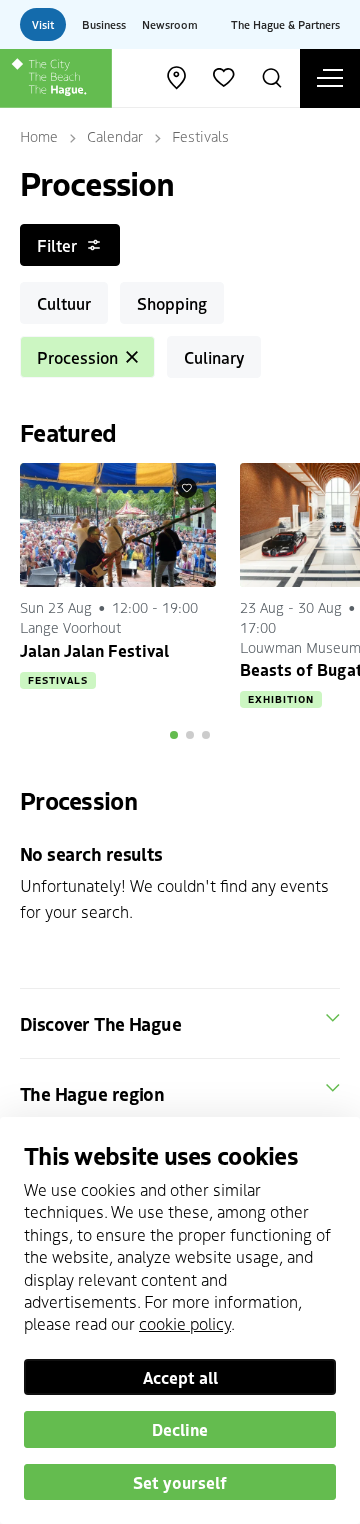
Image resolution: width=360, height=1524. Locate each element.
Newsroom (170, 24)
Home (39, 136)
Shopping (172, 303)
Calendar (115, 136)
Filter (57, 245)
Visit (43, 24)
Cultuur (64, 303)
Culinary (214, 357)
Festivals (200, 136)
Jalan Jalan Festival (94, 650)
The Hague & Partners (285, 24)
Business (104, 24)
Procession (77, 357)
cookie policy (185, 1323)
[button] (174, 735)
